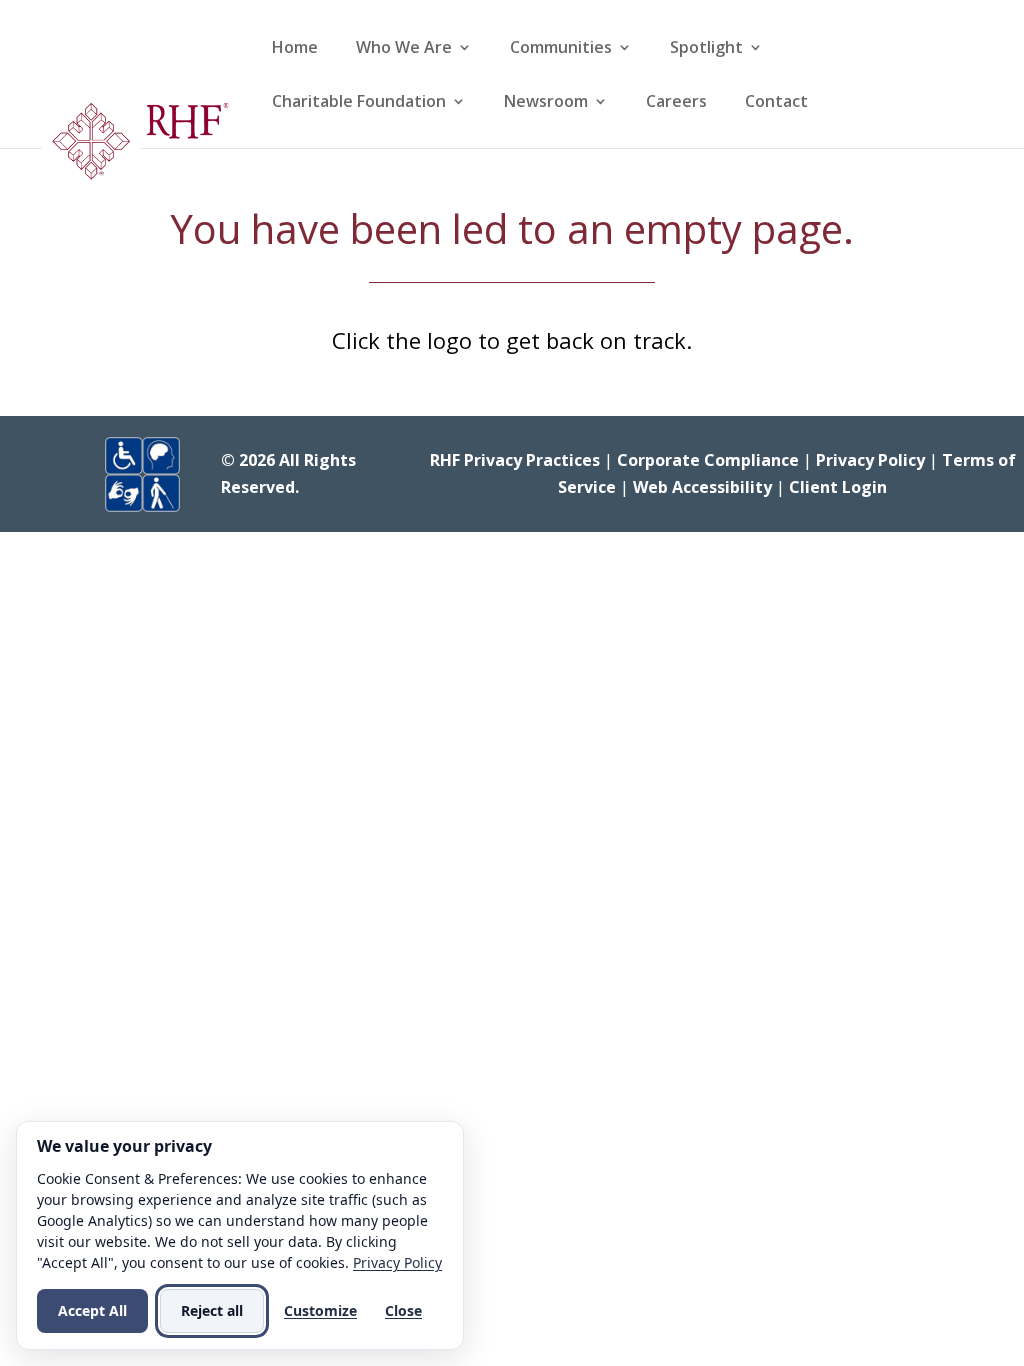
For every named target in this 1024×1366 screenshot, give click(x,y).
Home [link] (295, 49)
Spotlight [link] (706, 49)
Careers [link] (676, 103)
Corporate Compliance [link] (708, 460)
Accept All (92, 1310)
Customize (320, 1310)
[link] (134, 148)
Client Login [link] (838, 487)
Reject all (212, 1310)
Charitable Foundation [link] (359, 103)
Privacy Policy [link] (870, 460)
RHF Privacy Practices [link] (515, 460)
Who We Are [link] (404, 49)
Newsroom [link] (546, 103)
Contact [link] (776, 103)
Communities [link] (561, 49)
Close (403, 1310)
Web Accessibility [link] (702, 487)
